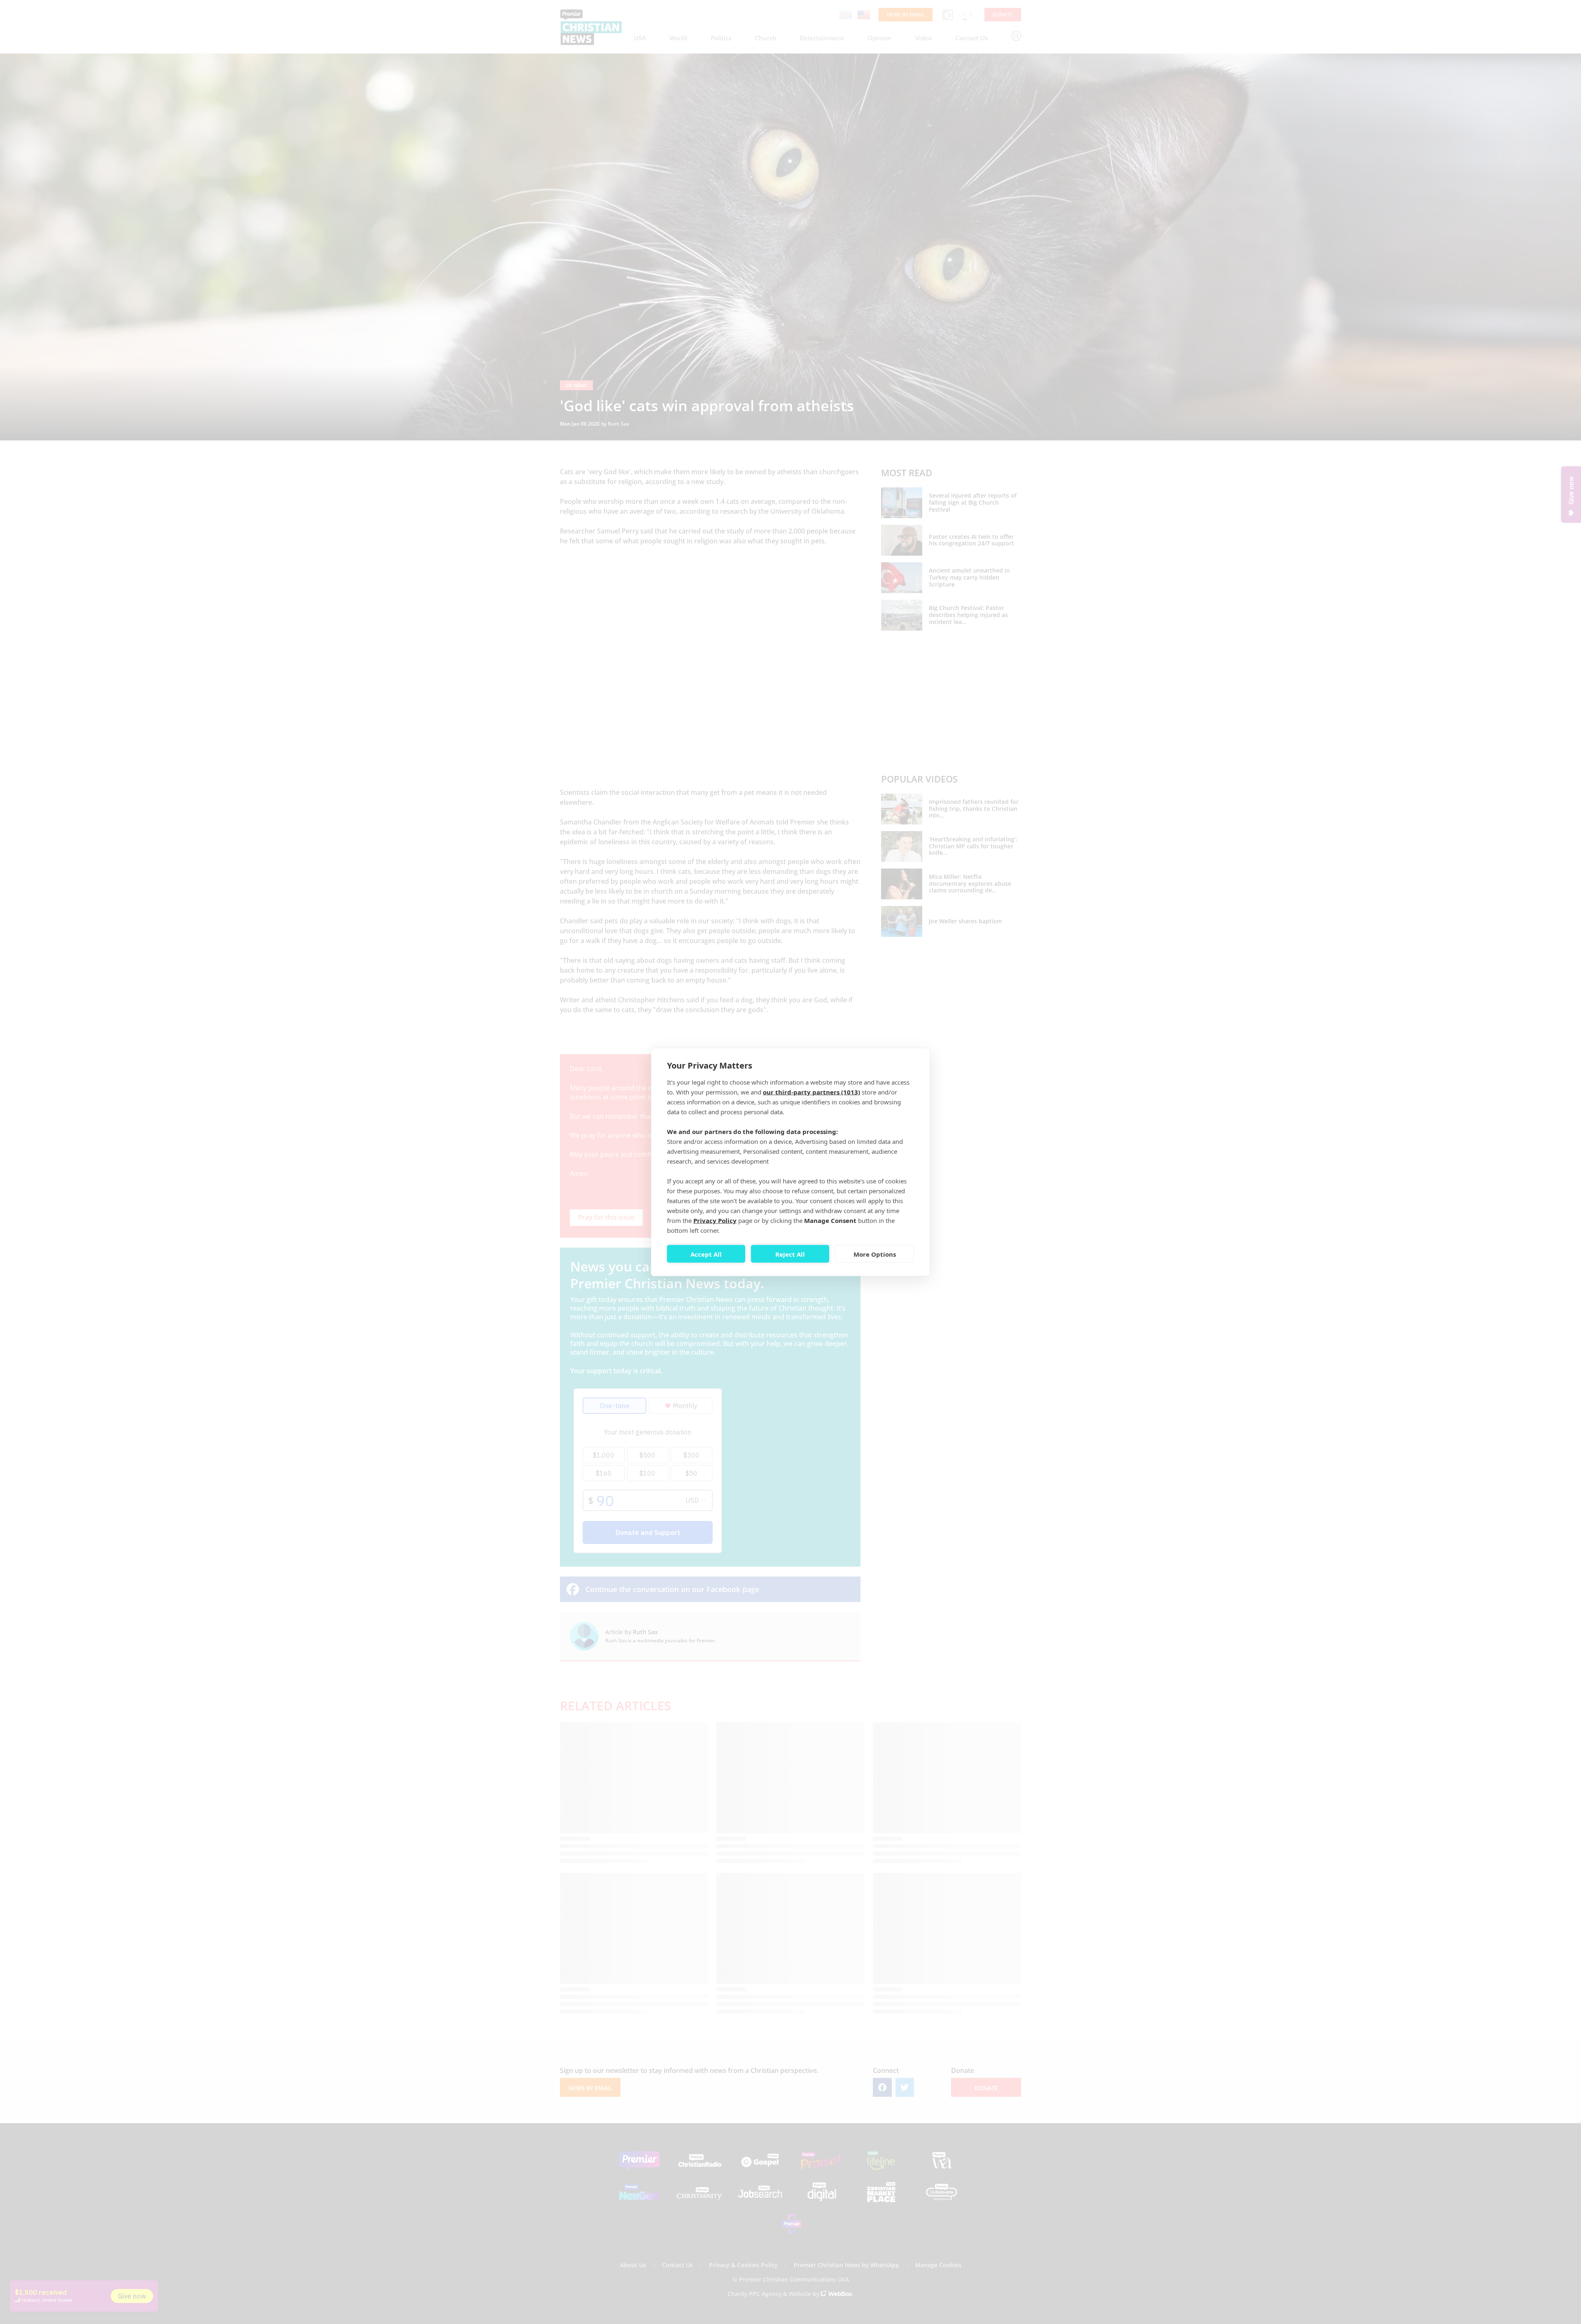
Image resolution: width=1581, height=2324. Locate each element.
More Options (875, 1254)
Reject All (790, 1254)
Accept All (706, 1254)
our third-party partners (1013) (811, 1092)
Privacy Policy (715, 1220)
